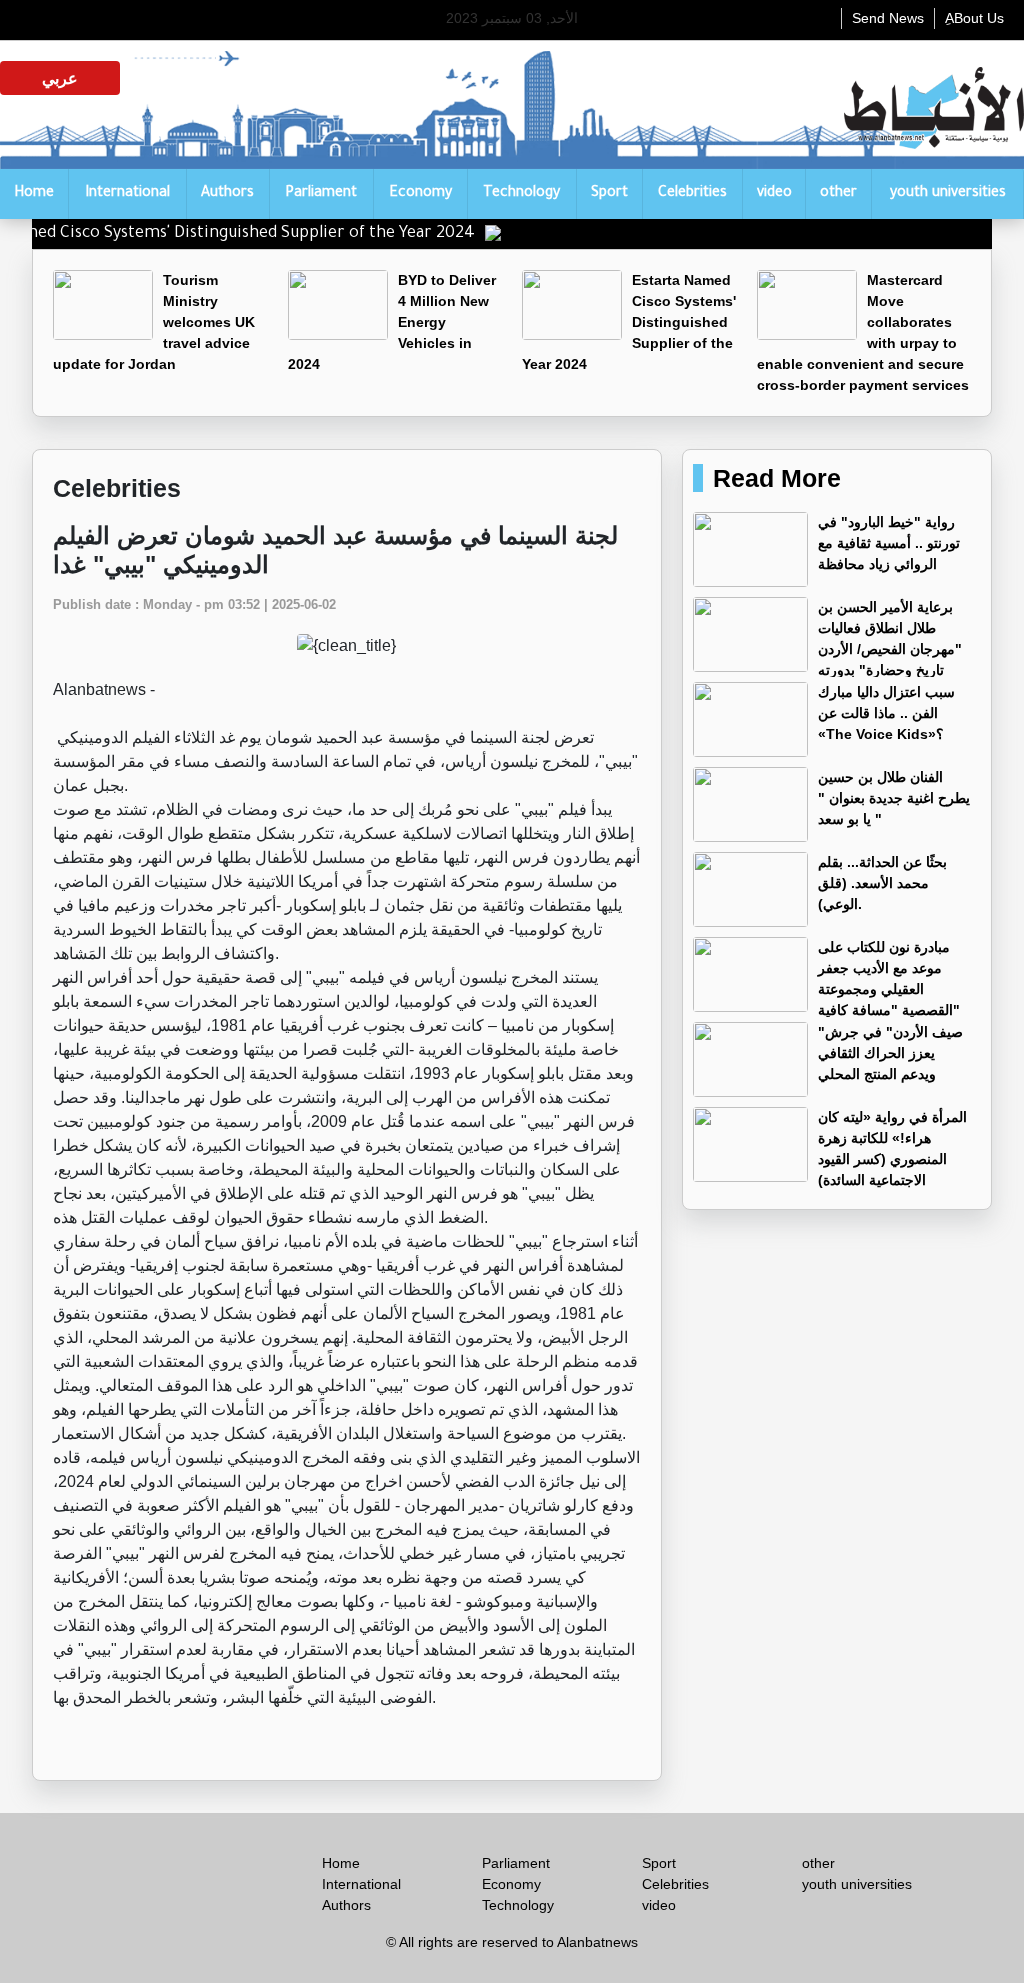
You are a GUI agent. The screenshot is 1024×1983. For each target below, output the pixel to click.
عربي (60, 78)
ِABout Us (974, 18)
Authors (227, 194)
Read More (777, 478)
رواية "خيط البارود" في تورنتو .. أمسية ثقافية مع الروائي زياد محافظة (889, 543)
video (774, 194)
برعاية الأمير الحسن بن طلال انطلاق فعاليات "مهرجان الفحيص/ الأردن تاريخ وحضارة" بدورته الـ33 (827, 649)
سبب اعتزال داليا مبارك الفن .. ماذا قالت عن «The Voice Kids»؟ (886, 713)
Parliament (321, 194)
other (838, 194)
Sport (609, 194)
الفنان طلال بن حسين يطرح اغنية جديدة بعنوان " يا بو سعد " (894, 798)
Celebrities (692, 194)
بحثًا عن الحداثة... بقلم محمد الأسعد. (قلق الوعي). (882, 883)
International (127, 194)
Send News (888, 18)
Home (34, 194)
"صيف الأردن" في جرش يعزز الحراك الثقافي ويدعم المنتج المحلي (890, 1053)
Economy (420, 194)
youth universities (948, 194)
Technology (521, 194)
